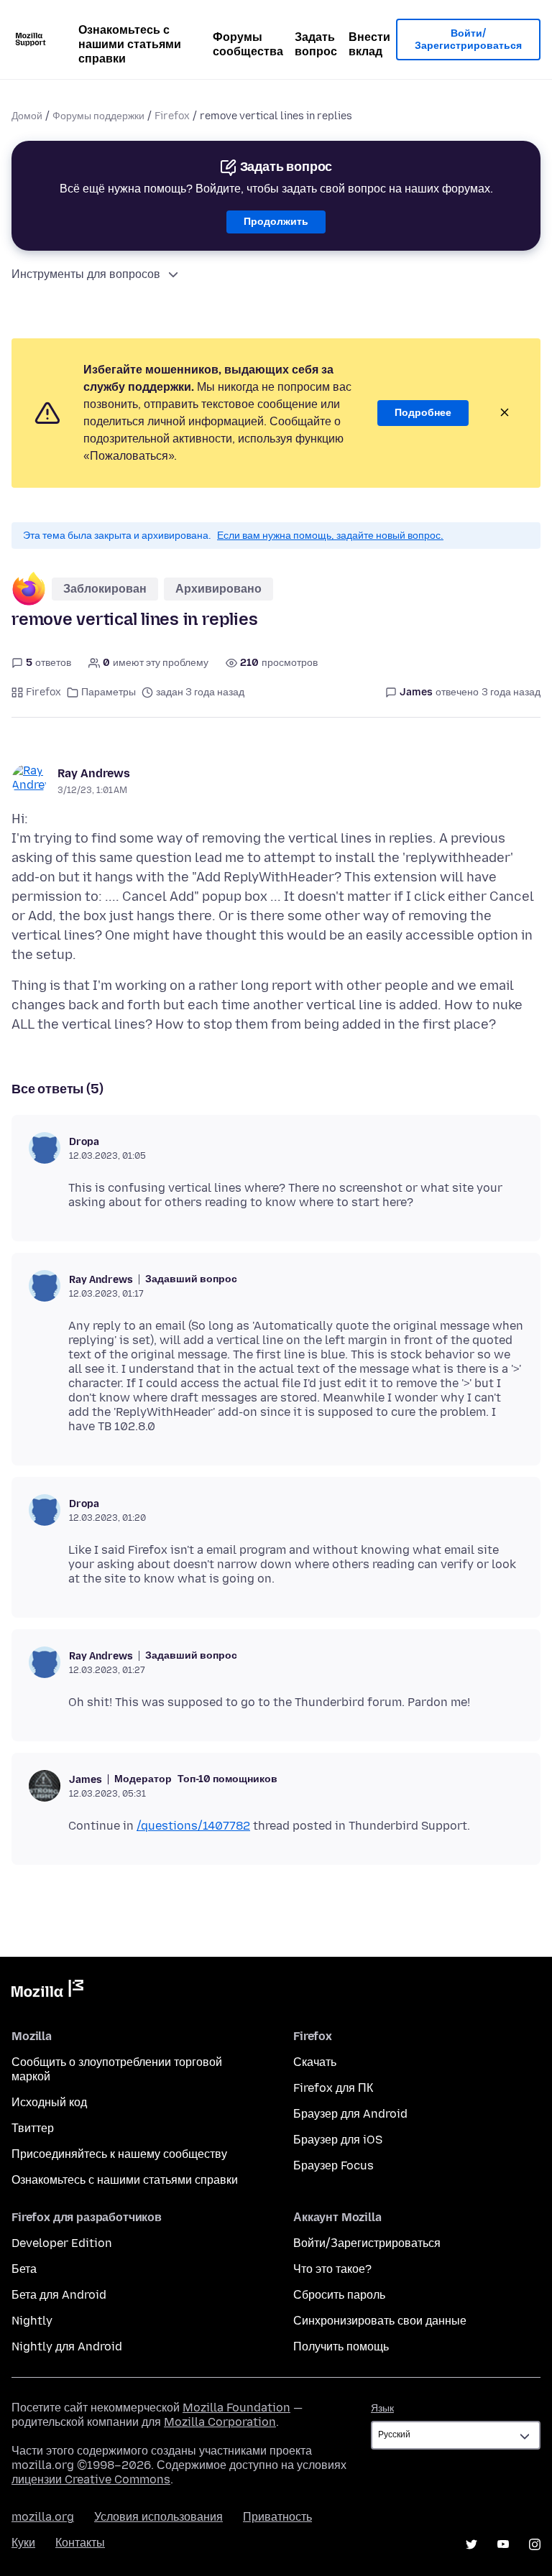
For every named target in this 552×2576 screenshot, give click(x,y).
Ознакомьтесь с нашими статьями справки (130, 44)
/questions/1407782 (193, 1826)
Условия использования (158, 2517)
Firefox (172, 116)
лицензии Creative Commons (91, 2479)
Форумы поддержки (98, 116)
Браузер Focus (333, 2165)
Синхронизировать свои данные (380, 2321)
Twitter (471, 2544)
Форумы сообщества (248, 44)
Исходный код (49, 2102)
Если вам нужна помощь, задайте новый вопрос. (330, 536)
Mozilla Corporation (220, 2422)
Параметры (109, 692)
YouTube (503, 2544)
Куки (23, 2543)
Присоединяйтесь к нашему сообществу (119, 2154)
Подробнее (423, 413)
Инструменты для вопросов (86, 274)
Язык (382, 2408)
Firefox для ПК (333, 2088)
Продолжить (276, 222)
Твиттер (33, 2128)
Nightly (32, 2321)
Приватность (277, 2517)
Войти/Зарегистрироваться (468, 40)
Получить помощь (341, 2346)
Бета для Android (59, 2295)
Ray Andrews (94, 773)
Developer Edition (62, 2243)
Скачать (315, 2062)
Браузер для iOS (338, 2140)
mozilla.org (43, 2517)
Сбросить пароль (339, 2295)
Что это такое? (332, 2269)
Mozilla (47, 1991)
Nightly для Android (67, 2346)
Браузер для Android (350, 2114)
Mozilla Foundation (236, 2408)
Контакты (80, 2543)
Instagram (535, 2544)
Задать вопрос (316, 44)
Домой (27, 116)
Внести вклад (369, 44)
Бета (24, 2269)
